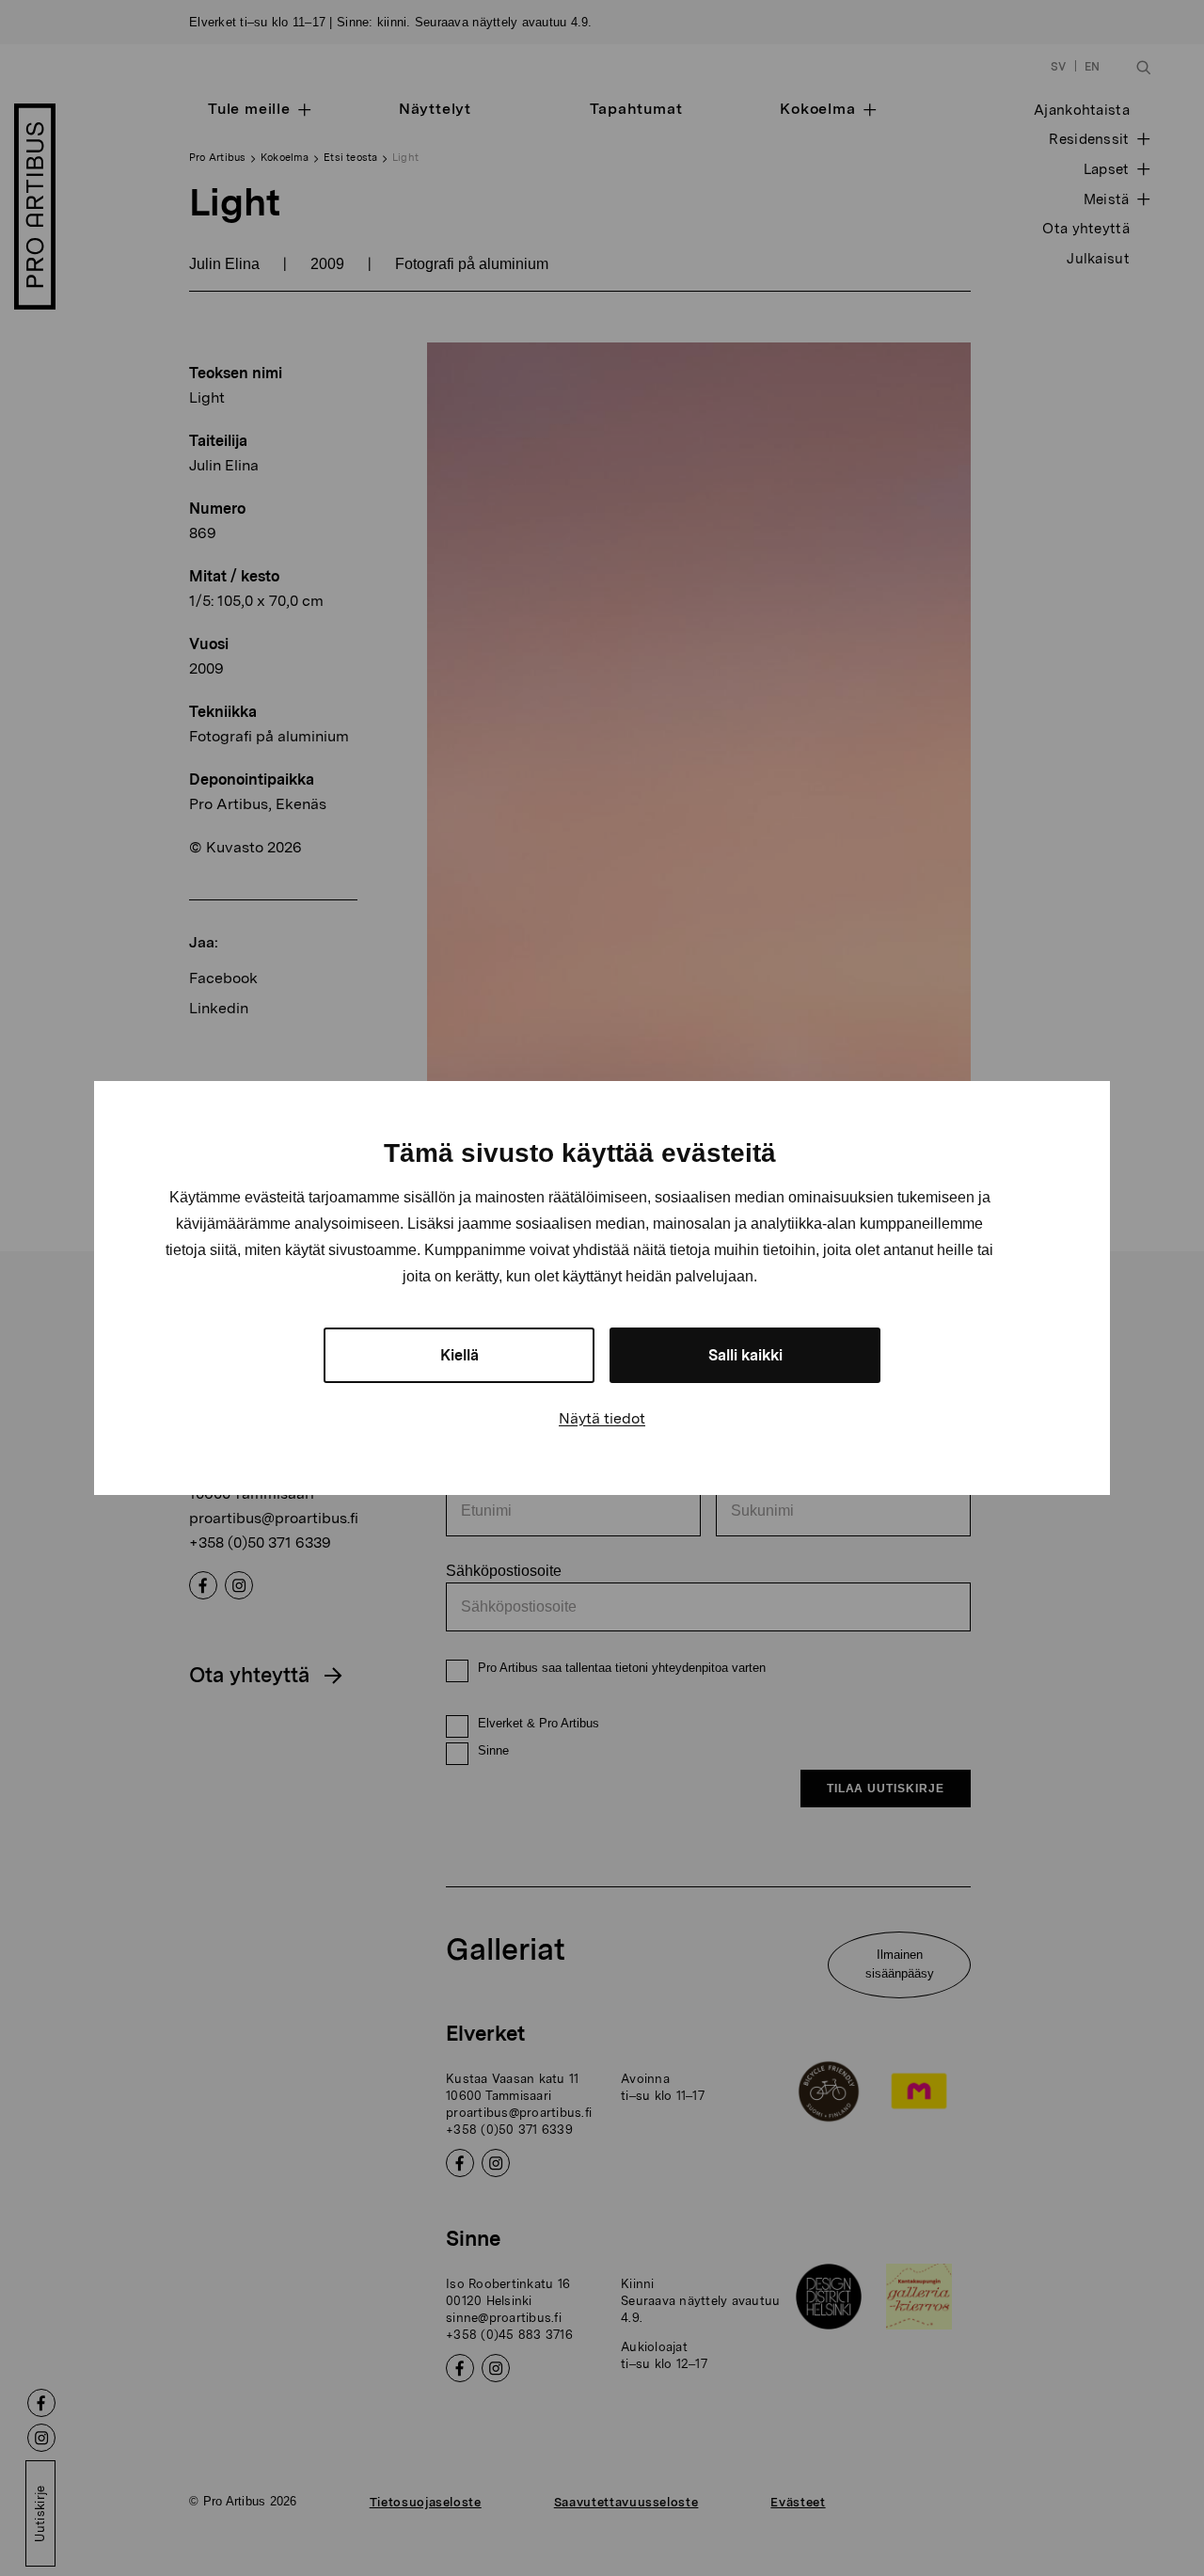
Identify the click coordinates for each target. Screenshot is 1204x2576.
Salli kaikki (745, 1355)
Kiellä (459, 1355)
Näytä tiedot (602, 1418)
